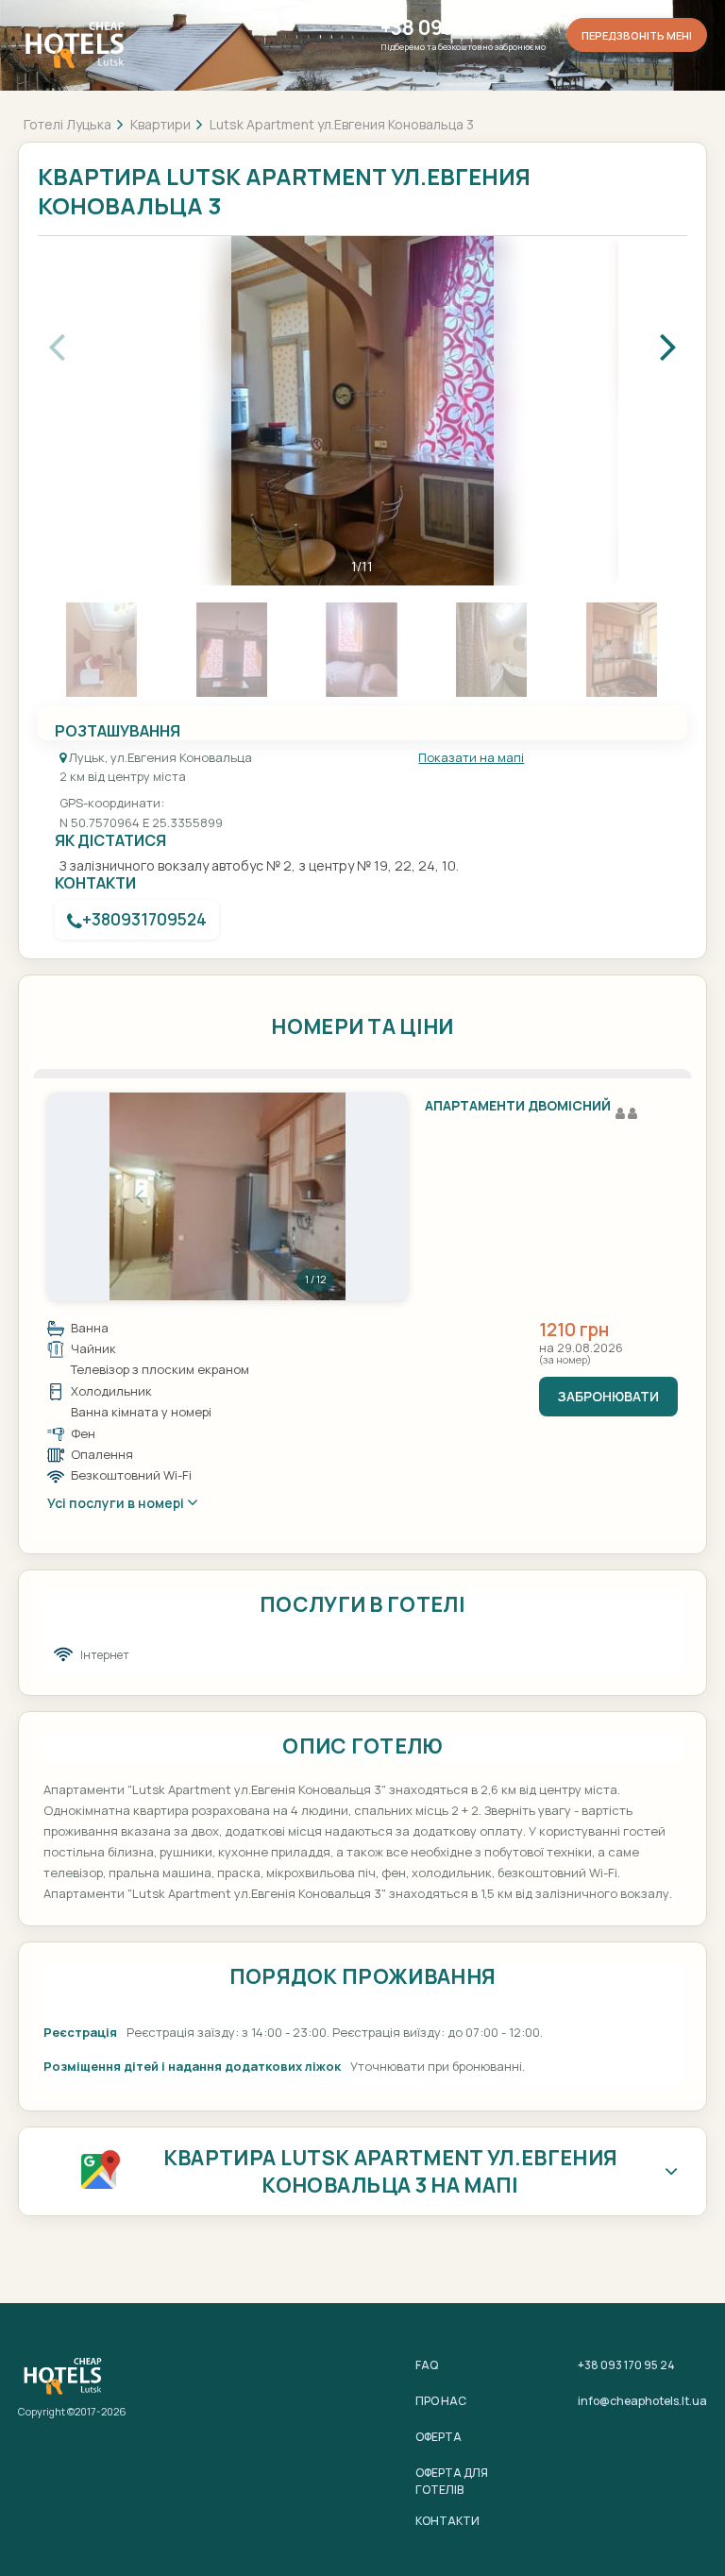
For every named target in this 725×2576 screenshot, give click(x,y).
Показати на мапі (471, 757)
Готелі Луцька (67, 124)
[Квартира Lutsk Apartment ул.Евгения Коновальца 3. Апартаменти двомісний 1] (228, 1196)
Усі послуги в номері (117, 1503)
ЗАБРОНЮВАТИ (608, 1396)
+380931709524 (144, 919)
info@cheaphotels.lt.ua (642, 2401)
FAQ (427, 2365)
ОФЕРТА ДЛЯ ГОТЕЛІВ (452, 2481)
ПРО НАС (441, 2401)
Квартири (160, 124)
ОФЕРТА (438, 2437)
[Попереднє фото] (139, 1196)
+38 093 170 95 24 (463, 28)
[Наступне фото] (316, 1196)
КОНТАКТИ (447, 2521)
